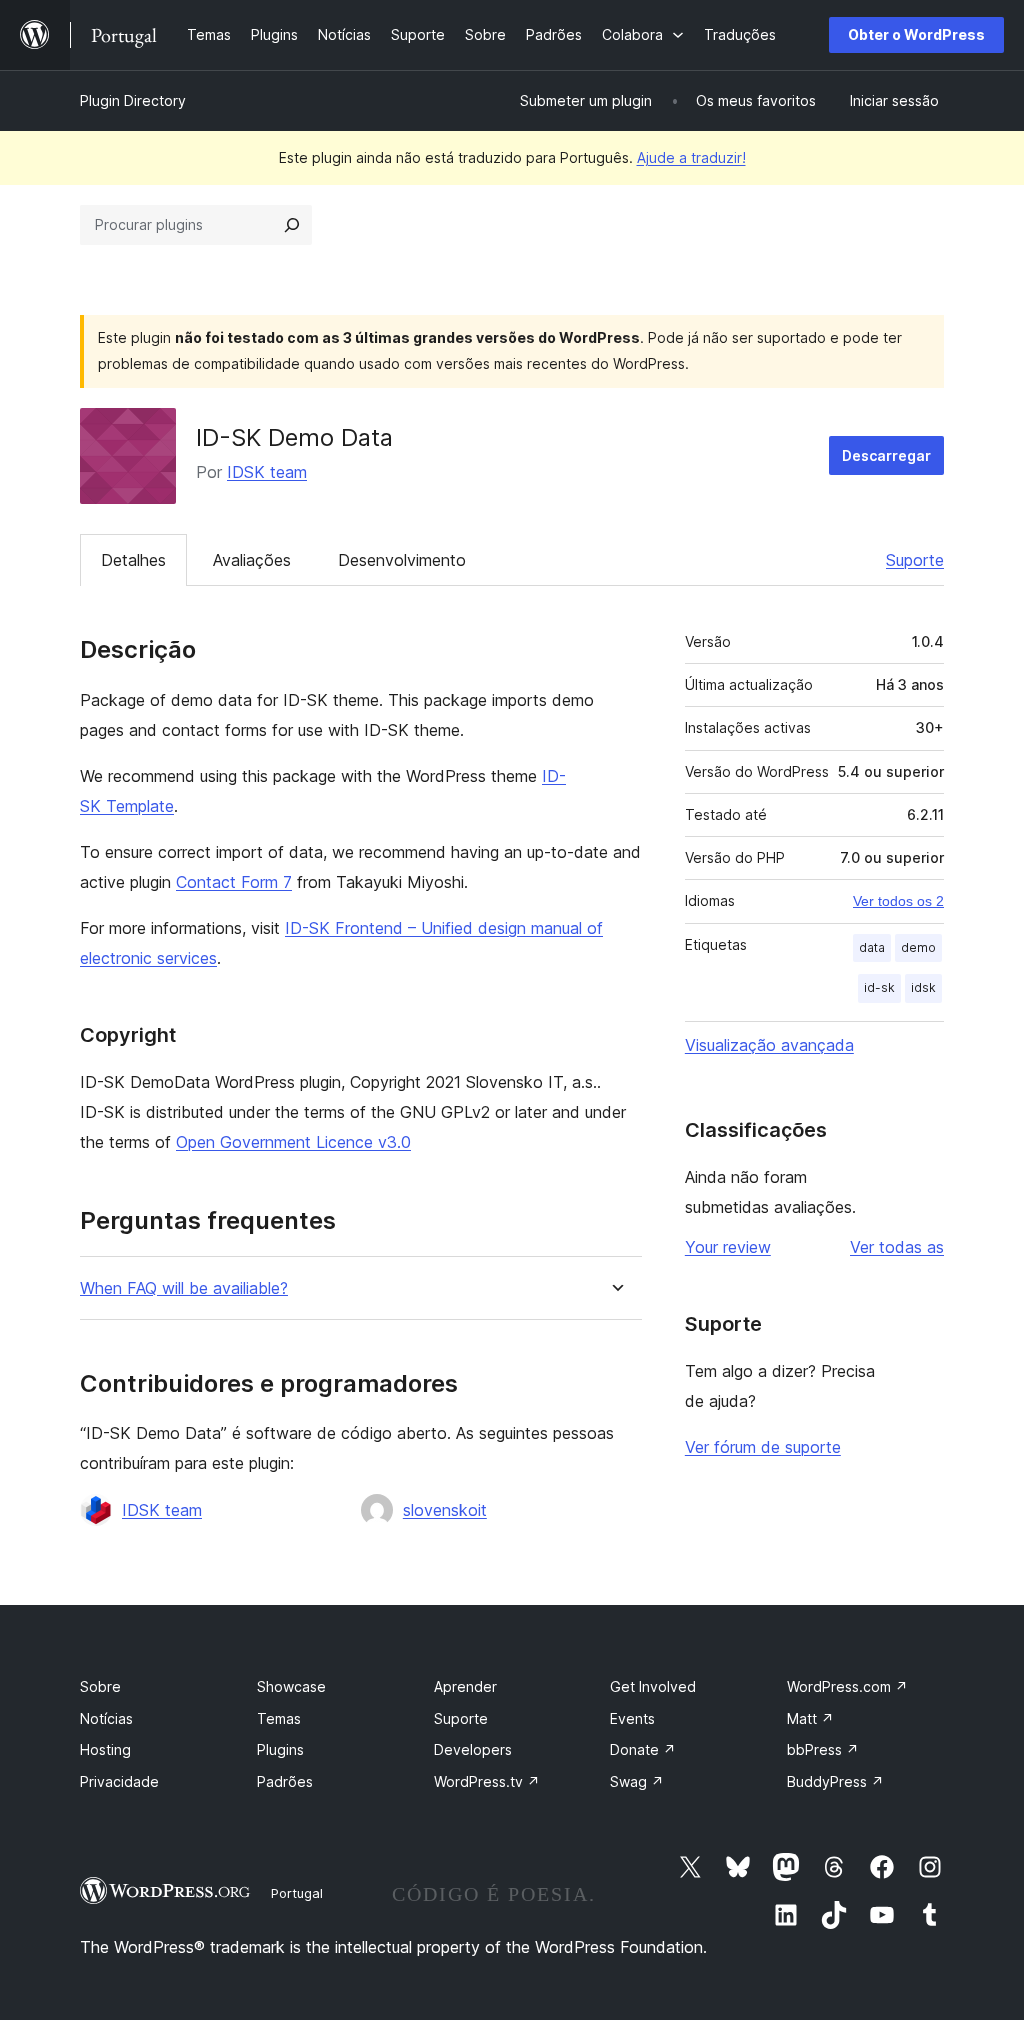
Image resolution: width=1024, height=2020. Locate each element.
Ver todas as (897, 1247)
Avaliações (252, 560)
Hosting (105, 1749)
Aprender (465, 1686)
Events (632, 1718)
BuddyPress (835, 1781)
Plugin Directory (133, 100)
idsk (923, 987)
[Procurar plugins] (292, 225)
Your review (728, 1247)
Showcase (291, 1686)
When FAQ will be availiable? (184, 1288)
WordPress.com (847, 1686)
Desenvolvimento (402, 560)
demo (918, 947)
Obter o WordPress (916, 34)
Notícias (106, 1718)
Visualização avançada (769, 1045)
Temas (279, 1718)
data (872, 947)
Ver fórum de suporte (763, 1447)
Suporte (915, 560)
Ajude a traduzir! (691, 157)
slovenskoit (445, 1510)
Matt (810, 1718)
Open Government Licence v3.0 (293, 1142)
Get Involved (653, 1686)
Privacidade (119, 1781)
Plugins (280, 1749)
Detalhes (133, 560)
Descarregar (886, 455)
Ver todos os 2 (898, 901)
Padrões (285, 1781)
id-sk (879, 987)
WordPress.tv (487, 1781)
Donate (643, 1749)
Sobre (100, 1686)
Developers (473, 1749)
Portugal (297, 1893)
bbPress (823, 1749)
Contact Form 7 (234, 882)
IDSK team (267, 472)
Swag (637, 1781)
